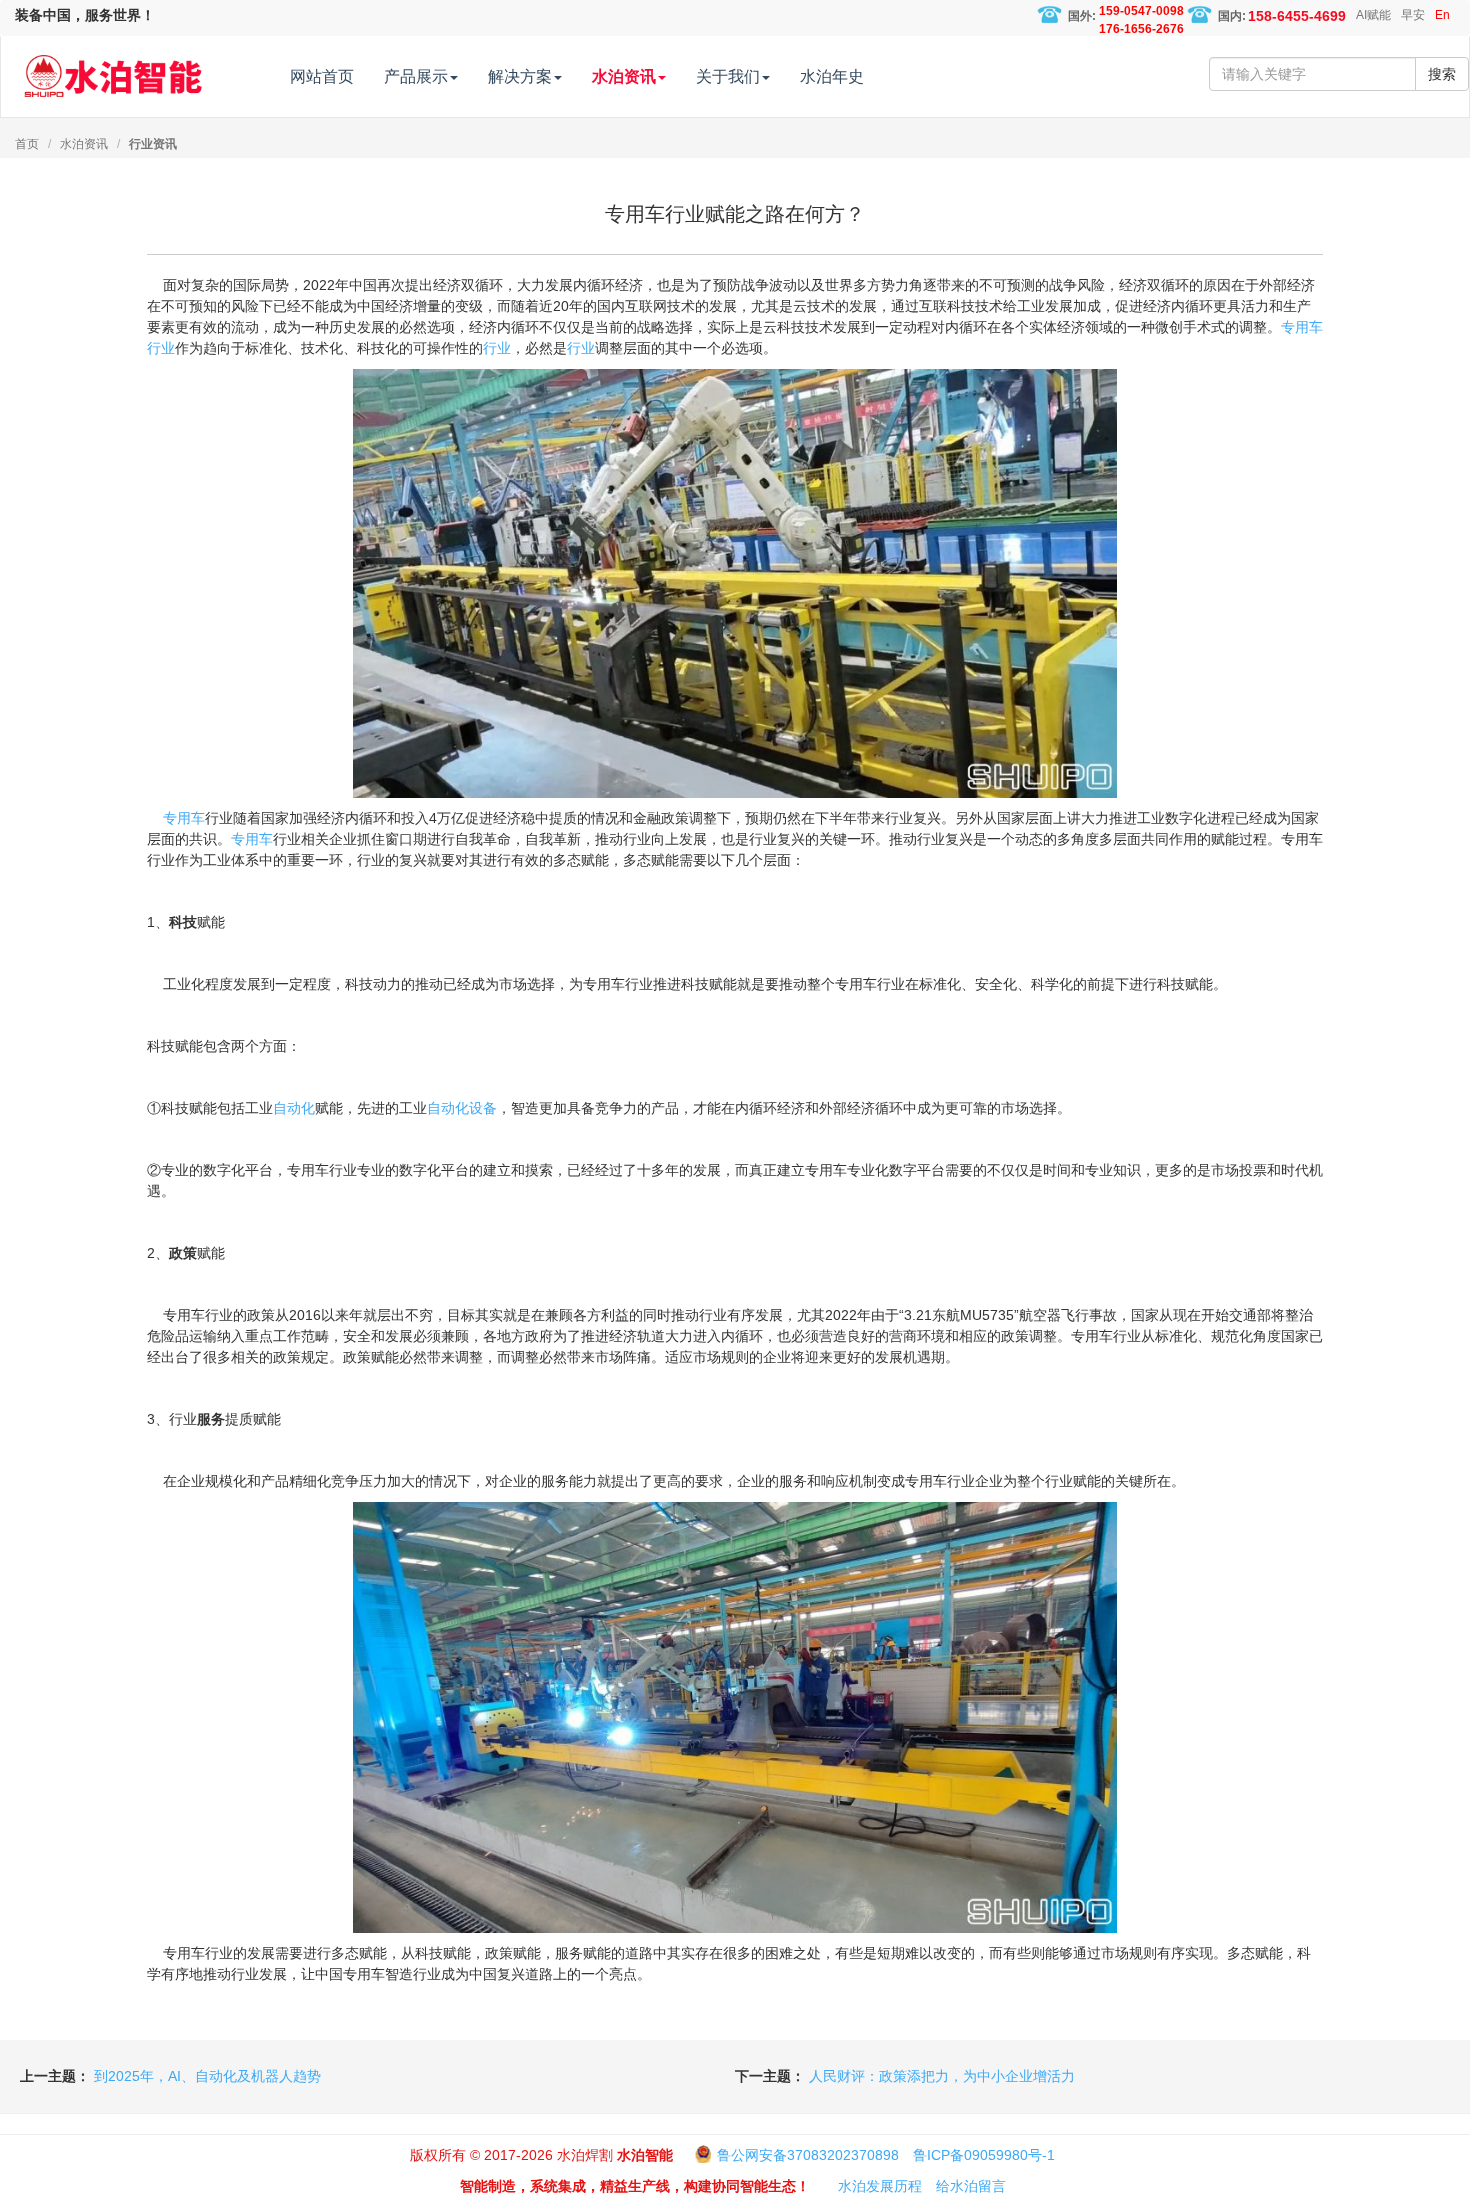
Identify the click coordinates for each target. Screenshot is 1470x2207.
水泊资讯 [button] (624, 76)
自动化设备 (462, 1108)
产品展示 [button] (416, 76)
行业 (161, 348)
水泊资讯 (84, 144)
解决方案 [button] (520, 76)
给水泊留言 (971, 2186)
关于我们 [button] (728, 76)
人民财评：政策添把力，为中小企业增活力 (942, 2076)
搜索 (1442, 74)
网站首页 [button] (322, 76)
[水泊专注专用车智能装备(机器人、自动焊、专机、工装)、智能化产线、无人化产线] (113, 67)
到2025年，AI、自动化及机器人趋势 (207, 2076)
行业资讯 (153, 144)
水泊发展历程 (880, 2186)
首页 (27, 144)
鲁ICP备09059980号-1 (984, 2155)
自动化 (294, 1108)
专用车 (1302, 327)
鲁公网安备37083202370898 (808, 2155)
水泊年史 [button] (832, 76)
